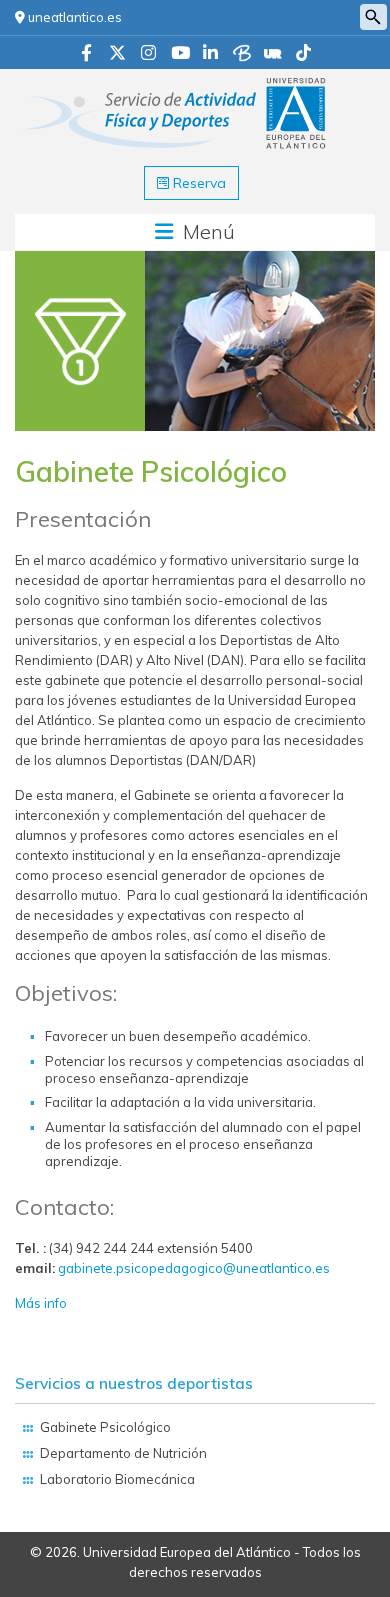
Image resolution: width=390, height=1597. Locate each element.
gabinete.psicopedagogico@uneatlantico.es (194, 1268)
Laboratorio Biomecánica (117, 1479)
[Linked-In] (210, 54)
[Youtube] (180, 54)
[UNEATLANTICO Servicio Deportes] (175, 83)
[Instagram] (148, 54)
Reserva (197, 183)
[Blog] (242, 54)
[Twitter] (117, 54)
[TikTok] (303, 54)
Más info (41, 1303)
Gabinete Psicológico (105, 1427)
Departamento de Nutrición (123, 1453)
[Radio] (273, 54)
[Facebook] (86, 54)
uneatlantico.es (73, 17)
